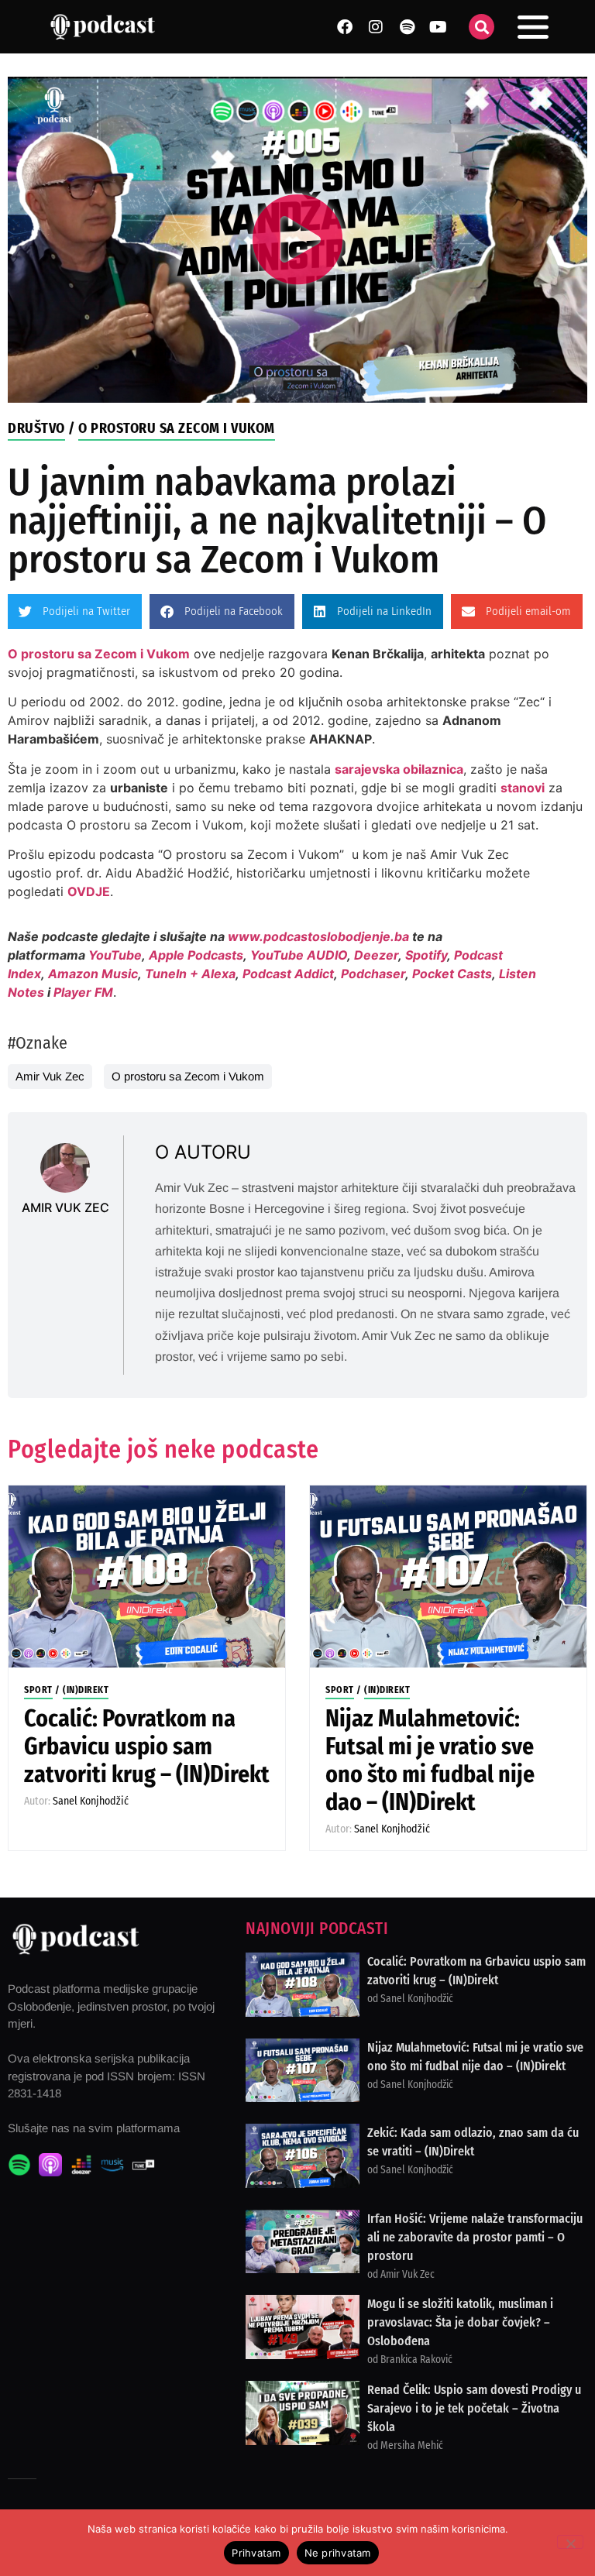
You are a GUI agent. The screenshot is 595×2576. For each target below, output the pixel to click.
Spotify (426, 955)
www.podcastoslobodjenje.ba (320, 936)
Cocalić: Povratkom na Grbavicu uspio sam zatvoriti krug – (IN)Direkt (147, 1747)
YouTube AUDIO (299, 955)
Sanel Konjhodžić (91, 1801)
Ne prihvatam (338, 2553)
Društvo (36, 428)
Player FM (83, 992)
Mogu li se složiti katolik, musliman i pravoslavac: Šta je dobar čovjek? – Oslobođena (460, 2322)
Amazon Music (93, 974)
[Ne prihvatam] (570, 2542)
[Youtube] (438, 27)
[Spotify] (407, 27)
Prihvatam (256, 2553)
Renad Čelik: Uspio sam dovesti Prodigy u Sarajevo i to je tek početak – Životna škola (474, 2408)
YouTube (115, 955)
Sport (38, 1690)
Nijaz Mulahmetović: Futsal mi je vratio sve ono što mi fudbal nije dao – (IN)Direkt (430, 1760)
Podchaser (373, 974)
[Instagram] (376, 27)
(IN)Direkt (86, 1690)
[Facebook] (345, 27)
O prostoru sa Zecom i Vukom (177, 428)
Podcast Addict (288, 974)
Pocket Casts (452, 974)
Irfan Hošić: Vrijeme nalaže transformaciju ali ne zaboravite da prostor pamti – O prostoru (475, 2237)
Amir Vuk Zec (50, 1076)
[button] (482, 27)
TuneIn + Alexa (190, 974)
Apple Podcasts (196, 955)
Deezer (376, 955)
